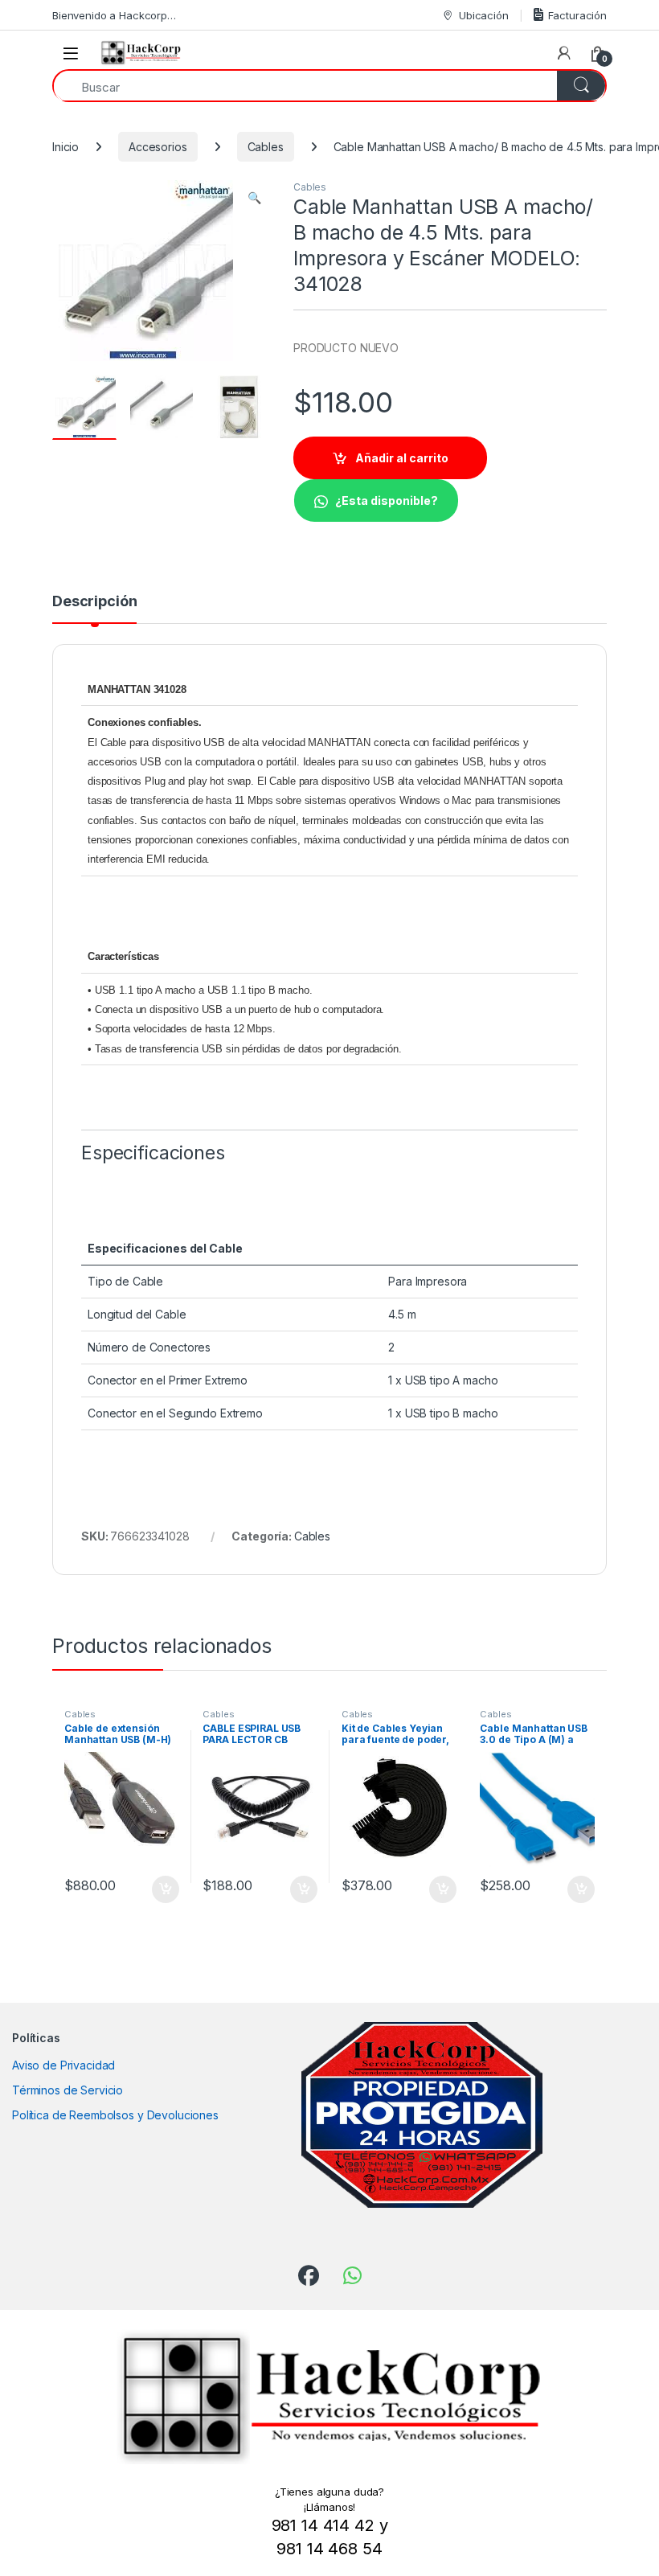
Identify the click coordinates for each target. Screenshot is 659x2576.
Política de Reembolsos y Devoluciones (115, 2115)
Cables (266, 147)
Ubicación (484, 15)
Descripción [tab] (94, 602)
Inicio (65, 147)
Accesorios (158, 147)
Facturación (577, 15)
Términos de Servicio (68, 2090)
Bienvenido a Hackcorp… (114, 15)
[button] (254, 198)
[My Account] (564, 53)
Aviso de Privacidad (63, 2065)
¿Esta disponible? (387, 500)
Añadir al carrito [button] (162, 1889)
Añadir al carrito (402, 458)
